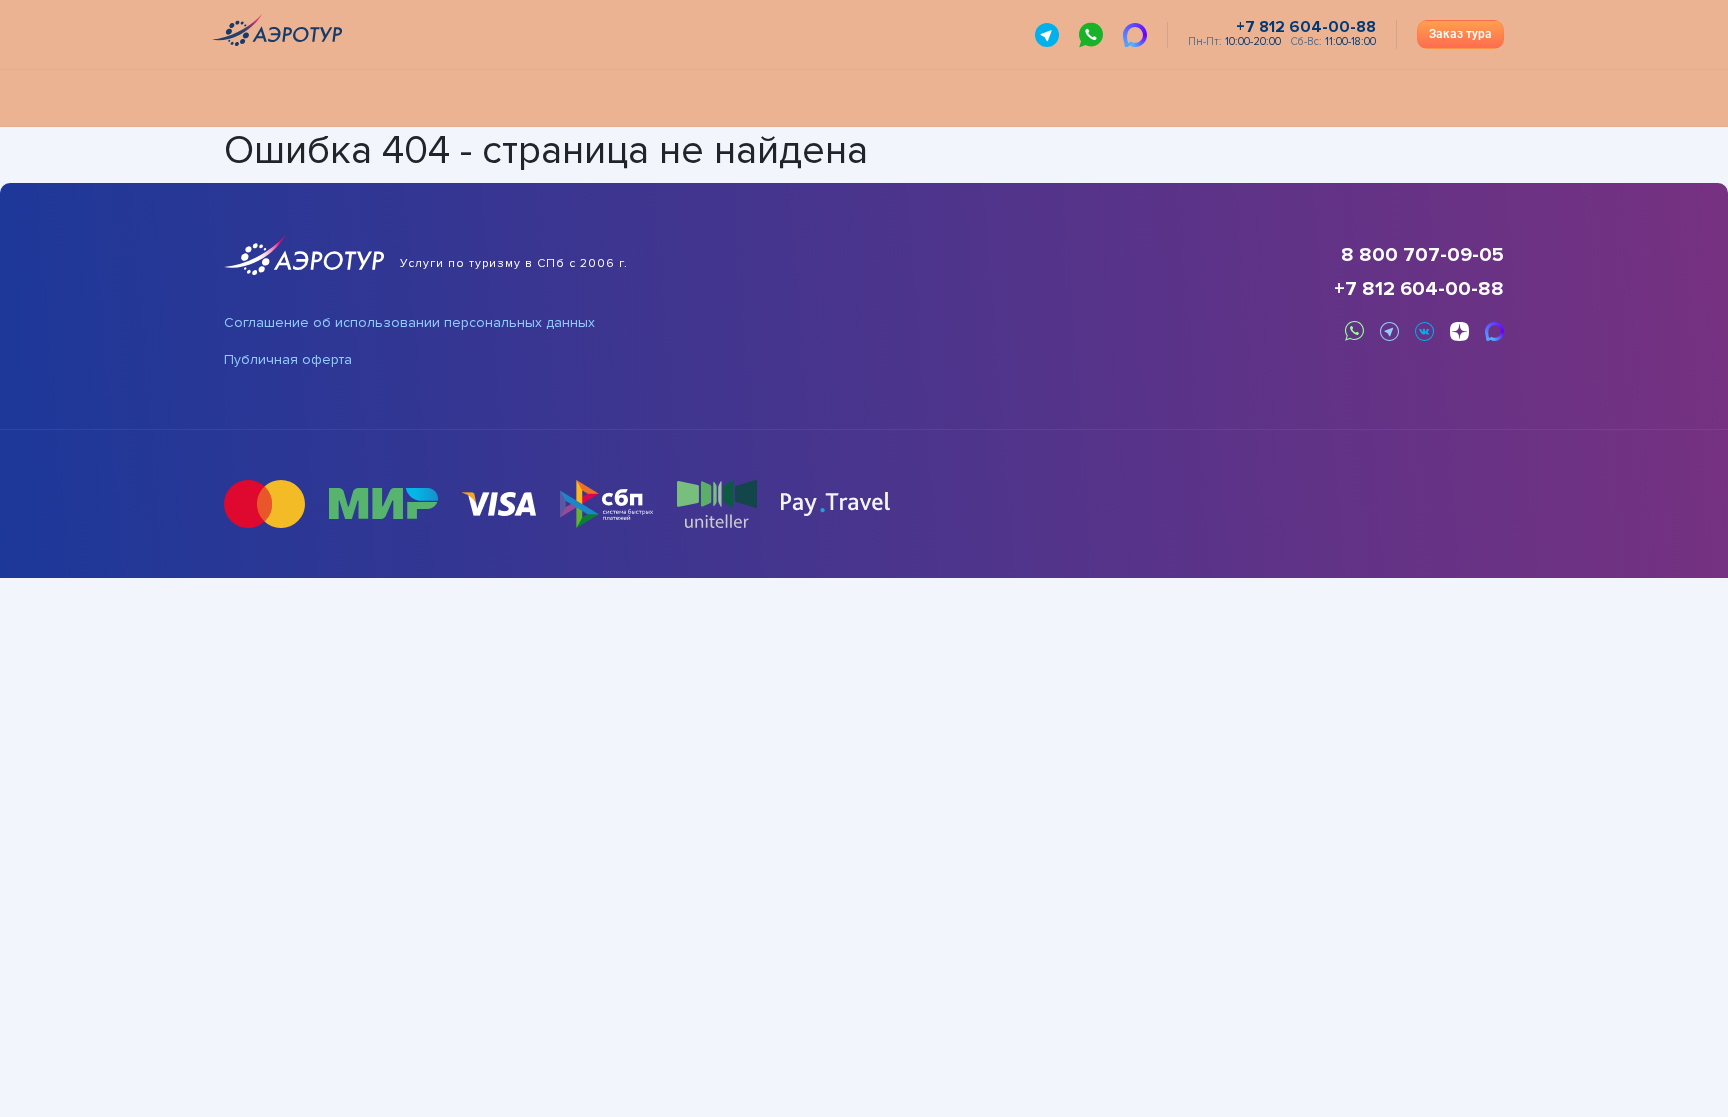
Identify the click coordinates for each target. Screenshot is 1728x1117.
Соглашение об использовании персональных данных (409, 323)
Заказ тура (1460, 34)
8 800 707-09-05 (1422, 255)
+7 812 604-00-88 (1419, 289)
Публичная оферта (288, 360)
